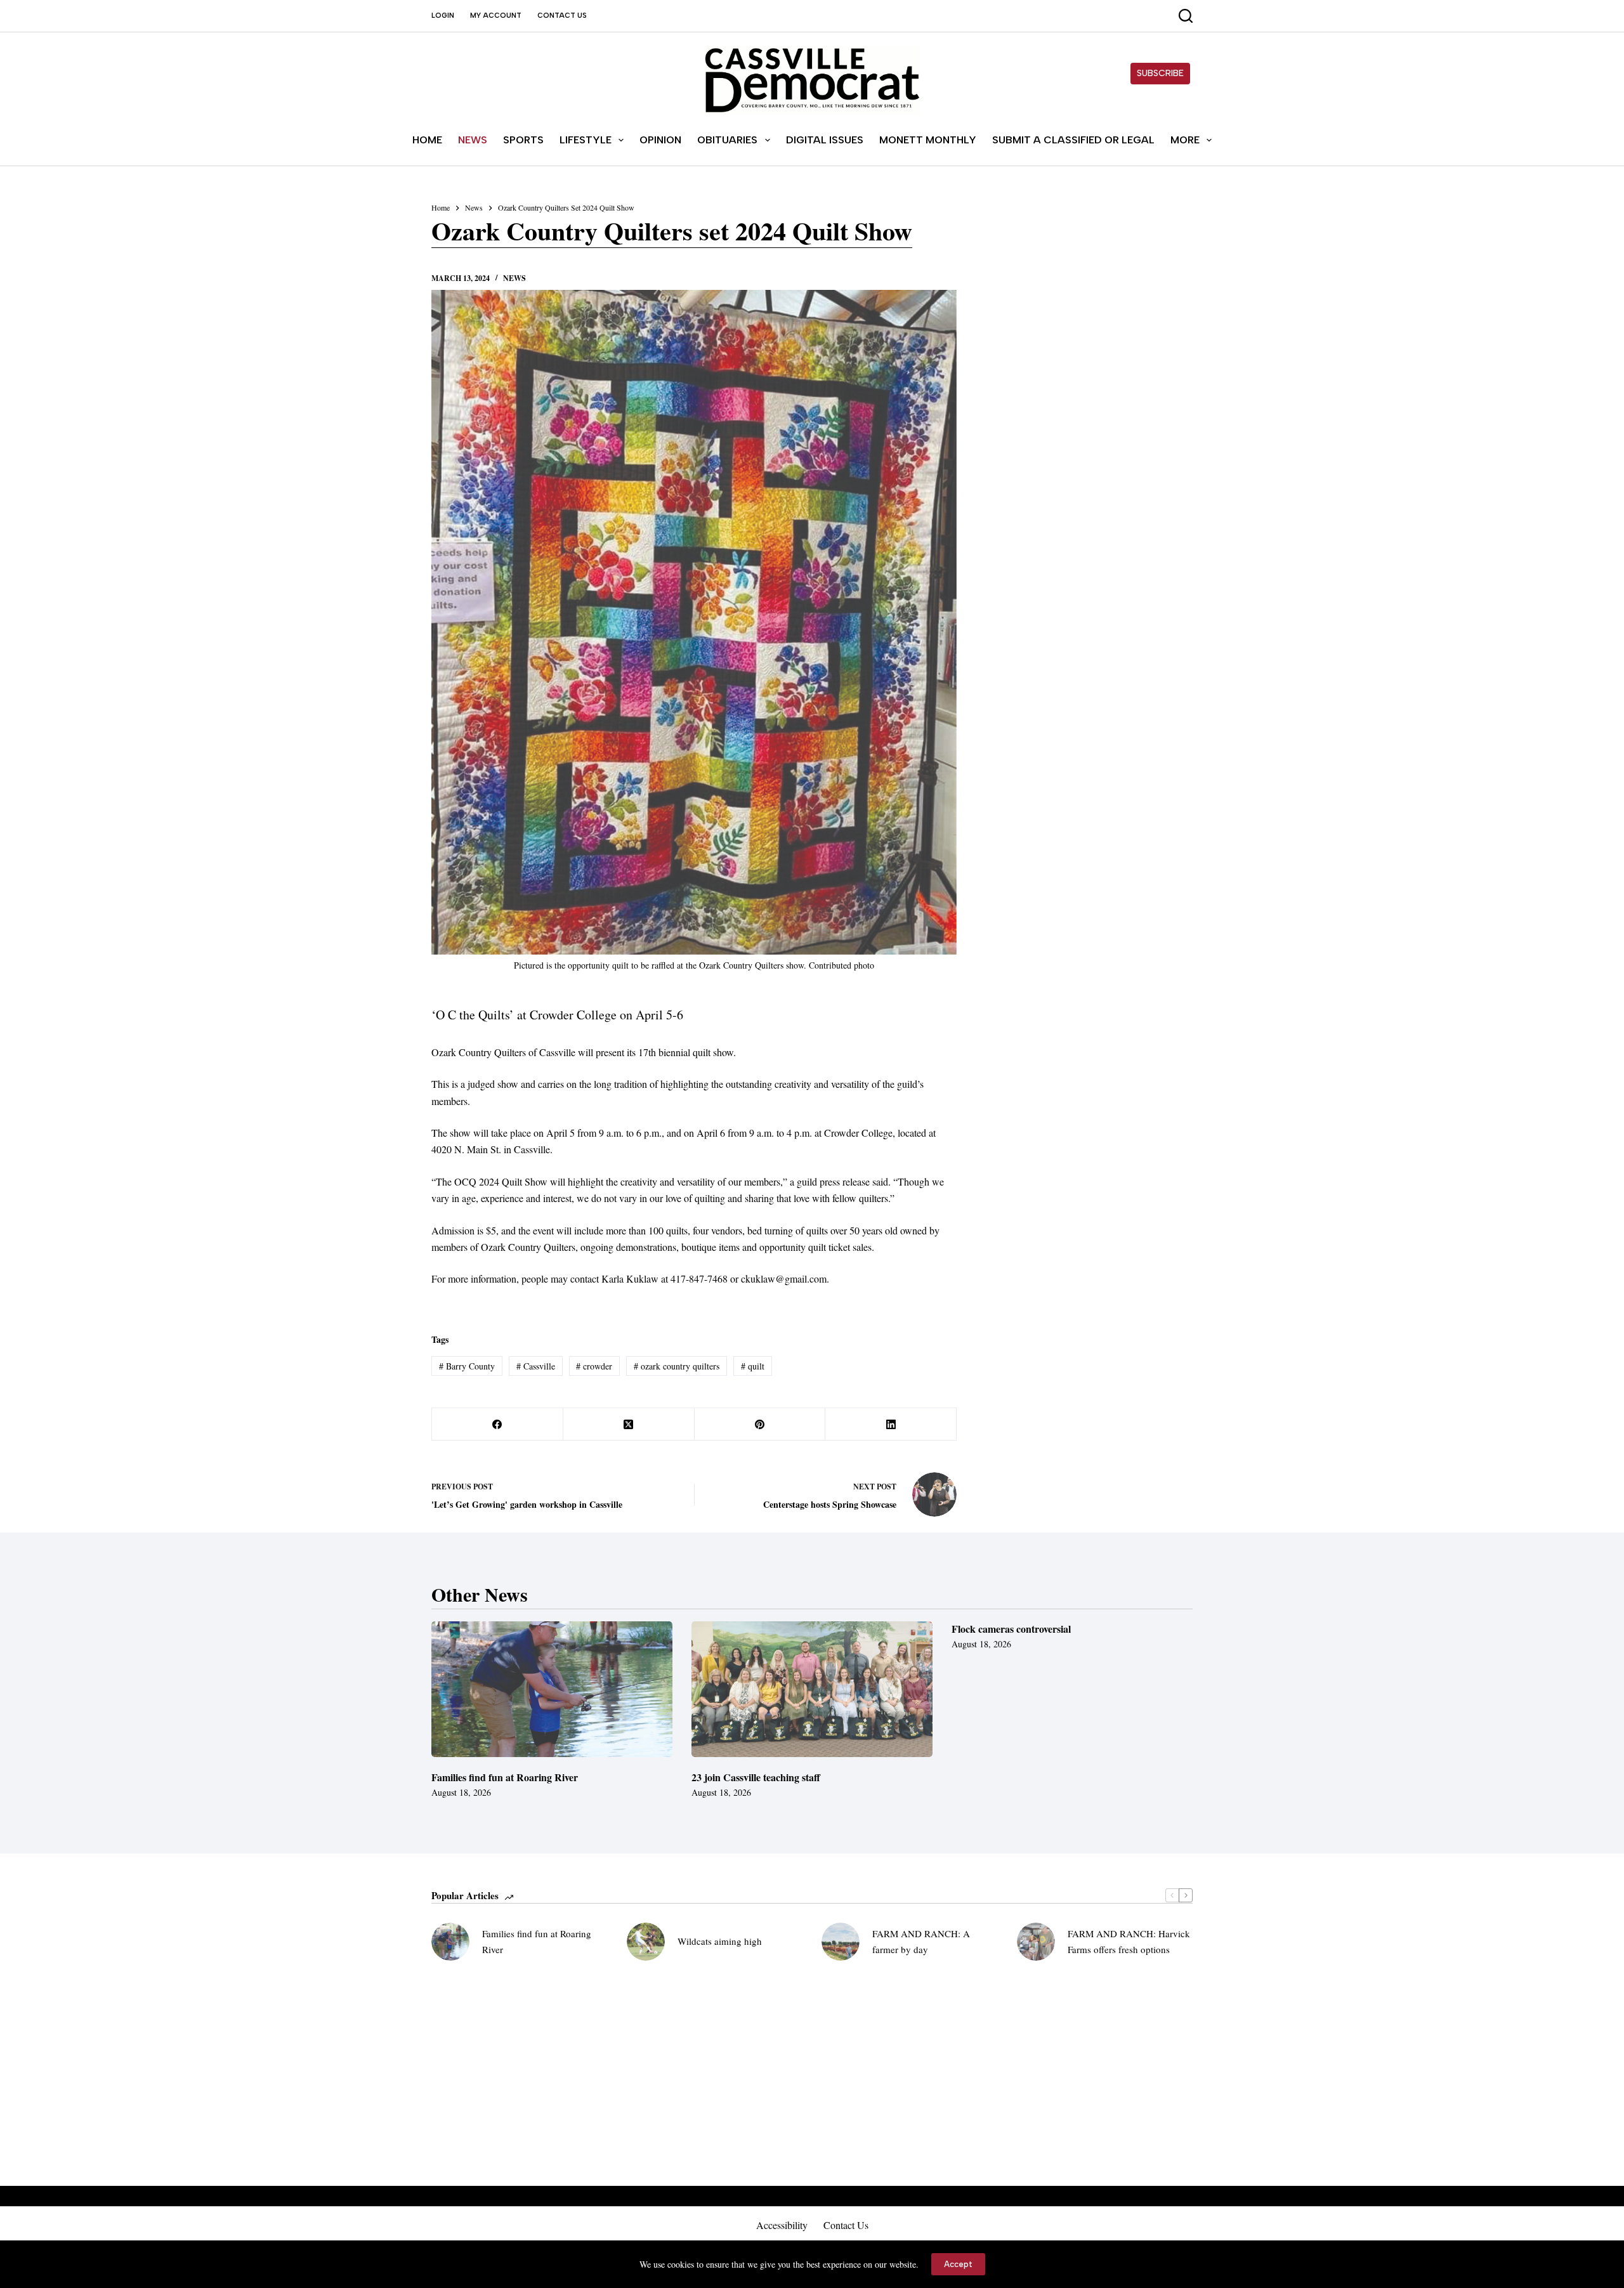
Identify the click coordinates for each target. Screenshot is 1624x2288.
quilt (753, 1366)
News (473, 140)
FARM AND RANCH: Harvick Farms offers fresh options (1129, 1941)
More (1185, 140)
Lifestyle (586, 140)
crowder (594, 1366)
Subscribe (1160, 73)
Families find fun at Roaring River (505, 1777)
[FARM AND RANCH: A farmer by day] (841, 1942)
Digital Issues (825, 140)
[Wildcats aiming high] (646, 1942)
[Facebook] (498, 1424)
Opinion (660, 140)
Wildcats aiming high (720, 1941)
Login (443, 16)
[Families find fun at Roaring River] (552, 1689)
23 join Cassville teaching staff (756, 1777)
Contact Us (562, 16)
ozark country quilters (677, 1366)
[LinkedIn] (891, 1424)
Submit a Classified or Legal (1073, 140)
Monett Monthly (928, 140)
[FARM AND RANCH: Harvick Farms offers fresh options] (1036, 1942)
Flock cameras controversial (1011, 1629)
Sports (523, 140)
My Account (496, 16)
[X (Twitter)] (629, 1424)
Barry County (467, 1366)
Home (427, 140)
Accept (958, 2264)
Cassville (536, 1366)
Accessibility (782, 2225)
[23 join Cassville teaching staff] (812, 1689)
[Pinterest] (760, 1424)
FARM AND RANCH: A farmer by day (921, 1941)
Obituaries (727, 140)
